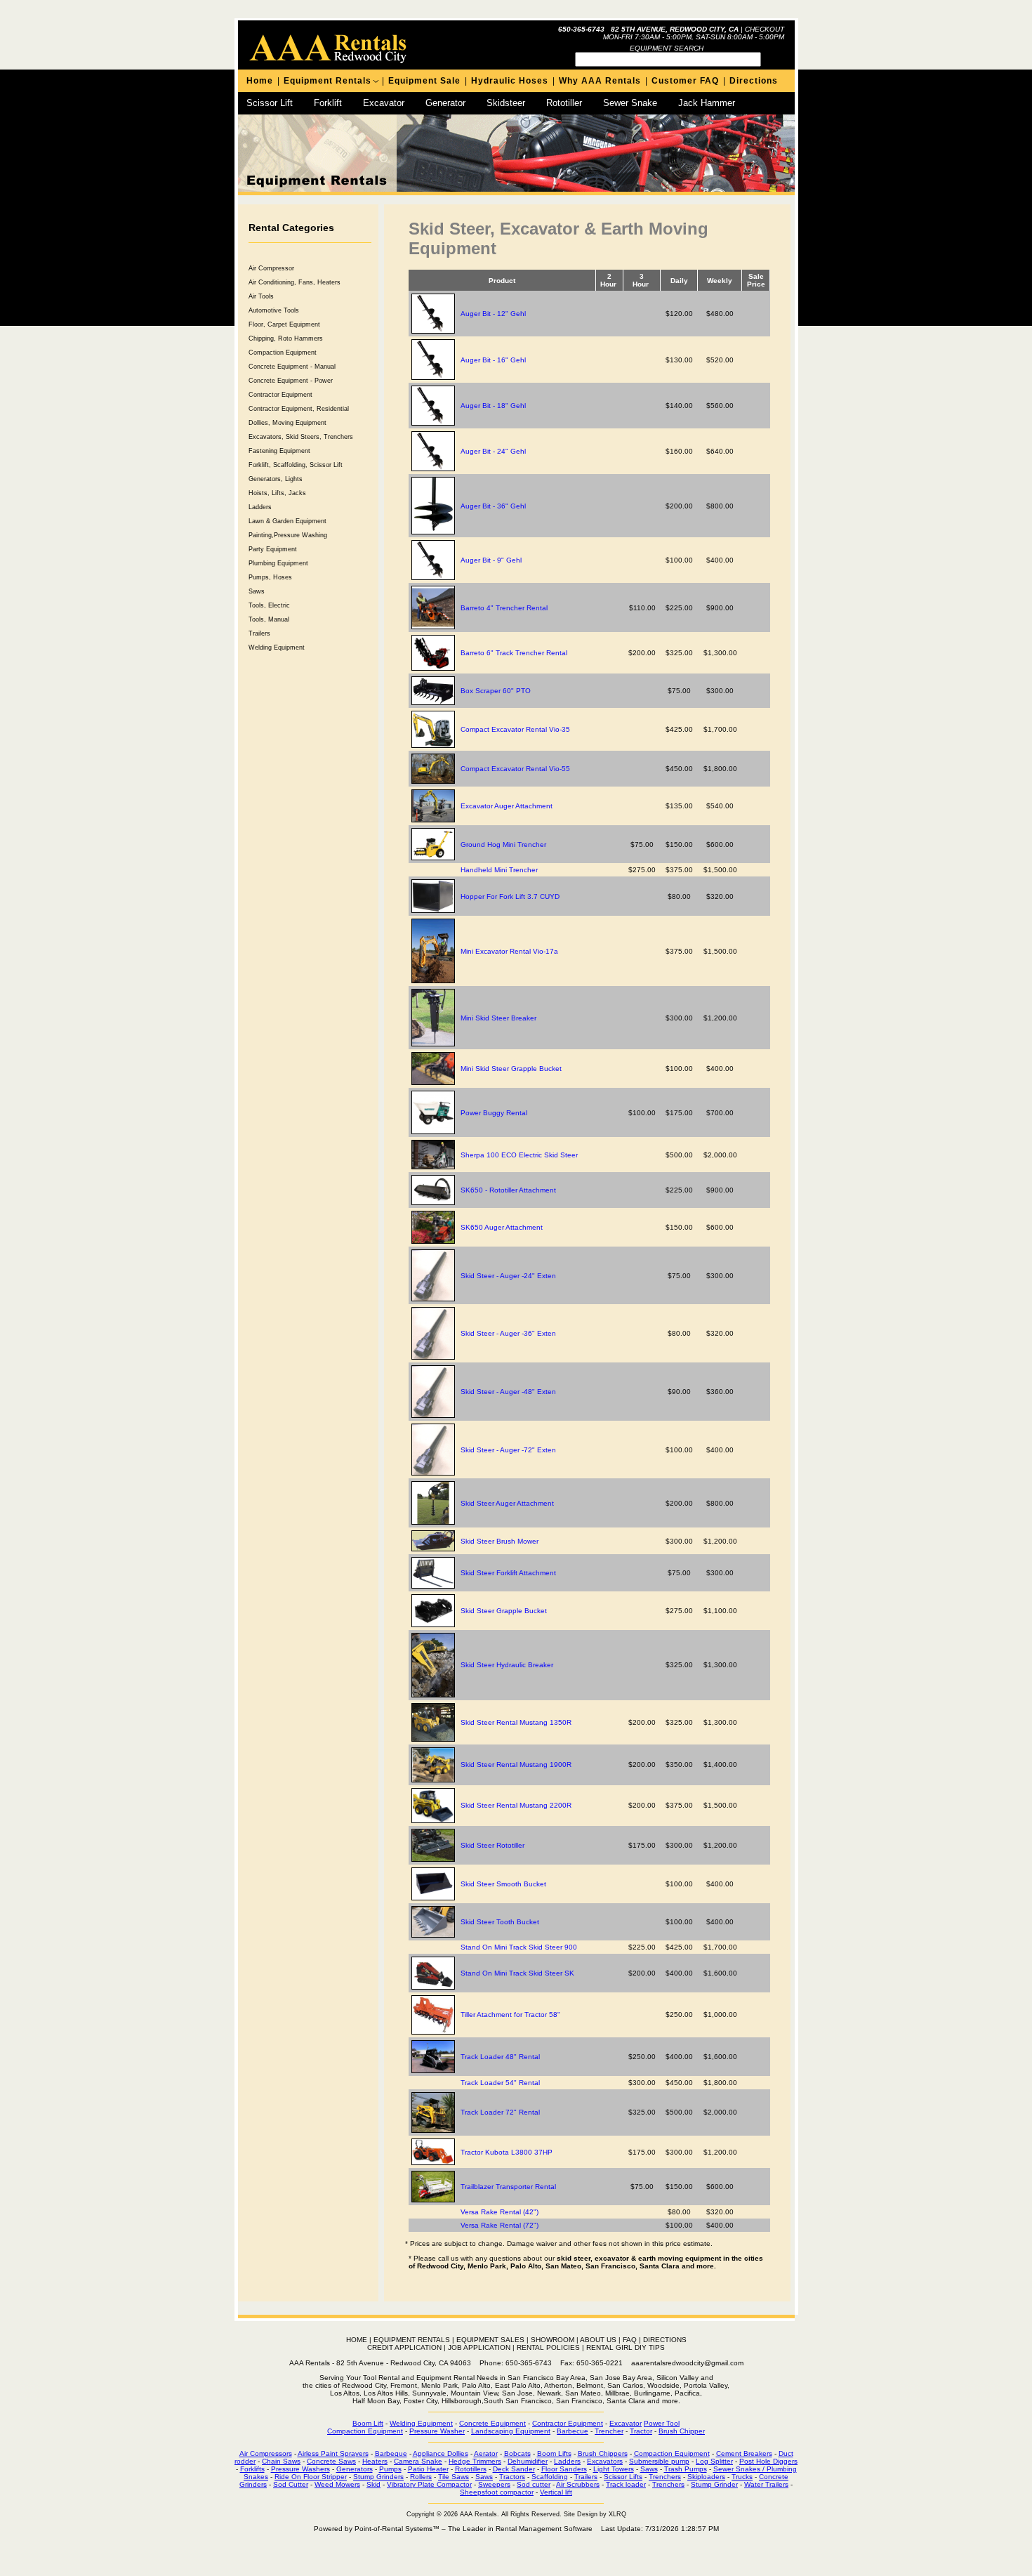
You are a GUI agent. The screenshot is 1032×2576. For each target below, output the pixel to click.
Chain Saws (281, 2461)
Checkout (765, 29)
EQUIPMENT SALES (490, 2340)
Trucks (742, 2477)
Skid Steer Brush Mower (500, 1541)
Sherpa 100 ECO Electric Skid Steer (519, 1155)
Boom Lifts (554, 2453)
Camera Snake (418, 2461)
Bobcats (517, 2453)
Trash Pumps (686, 2469)
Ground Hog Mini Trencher (503, 845)
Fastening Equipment (279, 451)
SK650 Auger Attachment (502, 1227)
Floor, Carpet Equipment (284, 324)
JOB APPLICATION (479, 2347)
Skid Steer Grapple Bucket (504, 1611)
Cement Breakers (744, 2453)
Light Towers (614, 2469)
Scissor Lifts (623, 2477)
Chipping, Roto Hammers (286, 339)
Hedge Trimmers (475, 2461)
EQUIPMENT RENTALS (412, 2340)
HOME (357, 2340)
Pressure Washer (437, 2431)
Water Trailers (766, 2484)
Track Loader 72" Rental (500, 2112)
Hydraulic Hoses (510, 81)
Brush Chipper (682, 2431)
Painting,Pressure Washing (288, 535)
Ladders (260, 507)
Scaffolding (550, 2477)
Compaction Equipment (283, 353)
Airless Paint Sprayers (333, 2453)
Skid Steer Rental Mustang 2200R (516, 1805)
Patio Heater (428, 2469)
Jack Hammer (707, 103)
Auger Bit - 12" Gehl (493, 314)
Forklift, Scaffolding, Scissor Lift (296, 465)
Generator (445, 103)
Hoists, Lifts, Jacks (277, 493)
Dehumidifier (528, 2461)
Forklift (328, 103)
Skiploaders (706, 2477)
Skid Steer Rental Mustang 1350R (516, 1722)
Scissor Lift (270, 103)
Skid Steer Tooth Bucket (500, 1922)
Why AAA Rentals (600, 81)
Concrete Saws (331, 2461)
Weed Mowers (337, 2484)
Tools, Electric (269, 605)
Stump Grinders (378, 2477)
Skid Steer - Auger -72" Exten (508, 1450)
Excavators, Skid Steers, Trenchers (301, 437)
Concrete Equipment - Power (291, 381)
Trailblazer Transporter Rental (508, 2187)
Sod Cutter (291, 2484)
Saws (257, 591)
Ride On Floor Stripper (311, 2477)
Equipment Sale (424, 81)
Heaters (375, 2461)
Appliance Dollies (441, 2453)
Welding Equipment (277, 648)
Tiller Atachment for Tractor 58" (510, 2015)
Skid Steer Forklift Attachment (508, 1573)
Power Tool (662, 2423)
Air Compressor (271, 268)
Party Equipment (273, 549)
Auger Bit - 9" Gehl (491, 560)
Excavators (605, 2461)
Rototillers (471, 2469)
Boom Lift (368, 2423)
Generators (355, 2469)
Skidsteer (506, 103)
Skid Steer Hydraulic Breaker (507, 1665)
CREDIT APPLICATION (404, 2347)
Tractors (512, 2477)
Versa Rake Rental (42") (500, 2212)
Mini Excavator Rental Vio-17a (509, 951)
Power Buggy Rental (494, 1113)
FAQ (630, 2340)
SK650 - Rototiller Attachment (508, 1190)
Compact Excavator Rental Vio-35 (515, 729)
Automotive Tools (274, 310)
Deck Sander (514, 2469)
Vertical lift (556, 2492)
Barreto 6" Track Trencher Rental (514, 653)
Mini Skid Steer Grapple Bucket (511, 1069)
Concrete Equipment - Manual (292, 367)
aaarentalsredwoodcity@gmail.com (687, 2363)
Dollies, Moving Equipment (287, 423)
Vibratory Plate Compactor (429, 2484)
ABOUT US (598, 2340)
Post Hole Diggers (768, 2461)
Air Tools (261, 296)
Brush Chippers (603, 2453)
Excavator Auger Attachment (507, 806)
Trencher (609, 2431)
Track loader (626, 2484)
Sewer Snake (630, 103)
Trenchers (665, 2477)
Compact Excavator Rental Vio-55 (515, 769)
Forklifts (252, 2469)
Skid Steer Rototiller (492, 1845)
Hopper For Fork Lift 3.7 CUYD (510, 896)
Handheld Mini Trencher (499, 870)
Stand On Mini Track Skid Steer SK (517, 1973)
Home (260, 81)
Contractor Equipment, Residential (299, 409)
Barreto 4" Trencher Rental (504, 608)
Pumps (390, 2469)
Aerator (486, 2453)
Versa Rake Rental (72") (500, 2225)
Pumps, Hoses (270, 577)
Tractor (641, 2431)
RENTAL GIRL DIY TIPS (626, 2347)
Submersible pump (659, 2461)
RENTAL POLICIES (548, 2347)
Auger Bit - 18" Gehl (493, 406)
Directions (754, 81)
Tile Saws (454, 2477)
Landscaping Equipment (511, 2431)
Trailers (259, 633)
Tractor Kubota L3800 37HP (507, 2152)
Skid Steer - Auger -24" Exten (508, 1276)
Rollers (421, 2477)
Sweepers (494, 2484)
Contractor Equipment (280, 395)
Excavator (384, 103)
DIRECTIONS (665, 2340)
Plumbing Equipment (278, 563)
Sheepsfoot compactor (497, 2492)
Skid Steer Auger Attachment (507, 1503)
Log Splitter (714, 2461)
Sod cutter (534, 2484)
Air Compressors (266, 2453)
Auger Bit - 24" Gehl (493, 451)
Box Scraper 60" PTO (496, 691)
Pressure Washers (300, 2469)
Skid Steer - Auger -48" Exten (508, 1392)
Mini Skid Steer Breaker (498, 1018)
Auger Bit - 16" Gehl (493, 360)
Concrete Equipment (492, 2423)
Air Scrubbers (578, 2484)
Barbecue (573, 2431)
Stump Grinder (714, 2484)
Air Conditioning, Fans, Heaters (295, 282)
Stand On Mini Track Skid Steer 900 (519, 1947)
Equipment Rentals (328, 81)
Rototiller (564, 103)
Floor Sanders (564, 2469)
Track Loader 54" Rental (500, 2083)
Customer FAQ (685, 81)
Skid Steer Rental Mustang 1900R (516, 1765)
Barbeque (391, 2453)
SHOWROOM (553, 2340)
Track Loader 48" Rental (500, 2057)
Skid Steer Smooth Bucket (503, 1884)
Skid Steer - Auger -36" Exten (508, 1333)
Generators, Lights (276, 479)
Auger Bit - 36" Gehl (493, 506)
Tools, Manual (269, 619)
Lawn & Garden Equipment (287, 521)
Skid (373, 2484)
